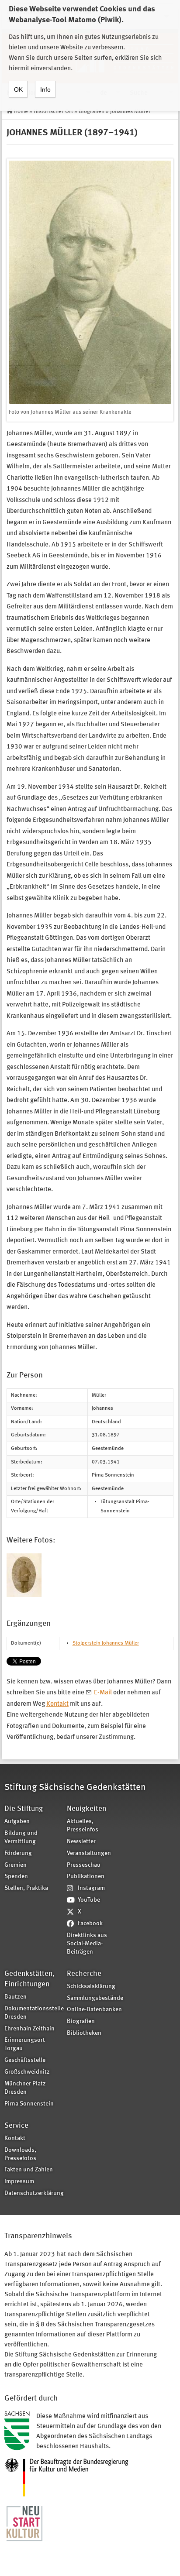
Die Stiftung (24, 1809)
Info (45, 89)
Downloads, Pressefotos (20, 2154)
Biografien (92, 112)
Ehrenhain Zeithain (29, 2029)
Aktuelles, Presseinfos (83, 1826)
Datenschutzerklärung (33, 2193)
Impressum (19, 2182)
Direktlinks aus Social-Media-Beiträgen (87, 1944)
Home (21, 112)
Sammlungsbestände (95, 1998)
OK (18, 89)
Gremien (16, 1865)
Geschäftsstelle (25, 2060)
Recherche (84, 1974)
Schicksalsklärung (91, 1987)
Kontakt (57, 1704)
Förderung (18, 1853)
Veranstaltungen (89, 1853)
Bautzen (16, 1997)
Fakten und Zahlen (29, 2170)
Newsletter (81, 1842)
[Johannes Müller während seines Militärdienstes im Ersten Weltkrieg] (24, 1575)
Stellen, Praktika (26, 1888)
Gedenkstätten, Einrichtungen (29, 1979)
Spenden (16, 1877)
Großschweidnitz (27, 2072)
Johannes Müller (130, 112)
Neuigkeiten (87, 1809)
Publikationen (86, 1877)
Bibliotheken (84, 2033)
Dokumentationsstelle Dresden (33, 2013)
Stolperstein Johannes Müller (106, 1643)
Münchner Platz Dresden (25, 2088)
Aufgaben (17, 1822)
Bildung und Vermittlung (21, 1838)
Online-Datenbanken (94, 2010)
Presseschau (84, 1865)
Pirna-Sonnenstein (29, 2104)
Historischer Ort (53, 112)
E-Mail (103, 1693)
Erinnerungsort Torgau (25, 2044)
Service (16, 2126)
